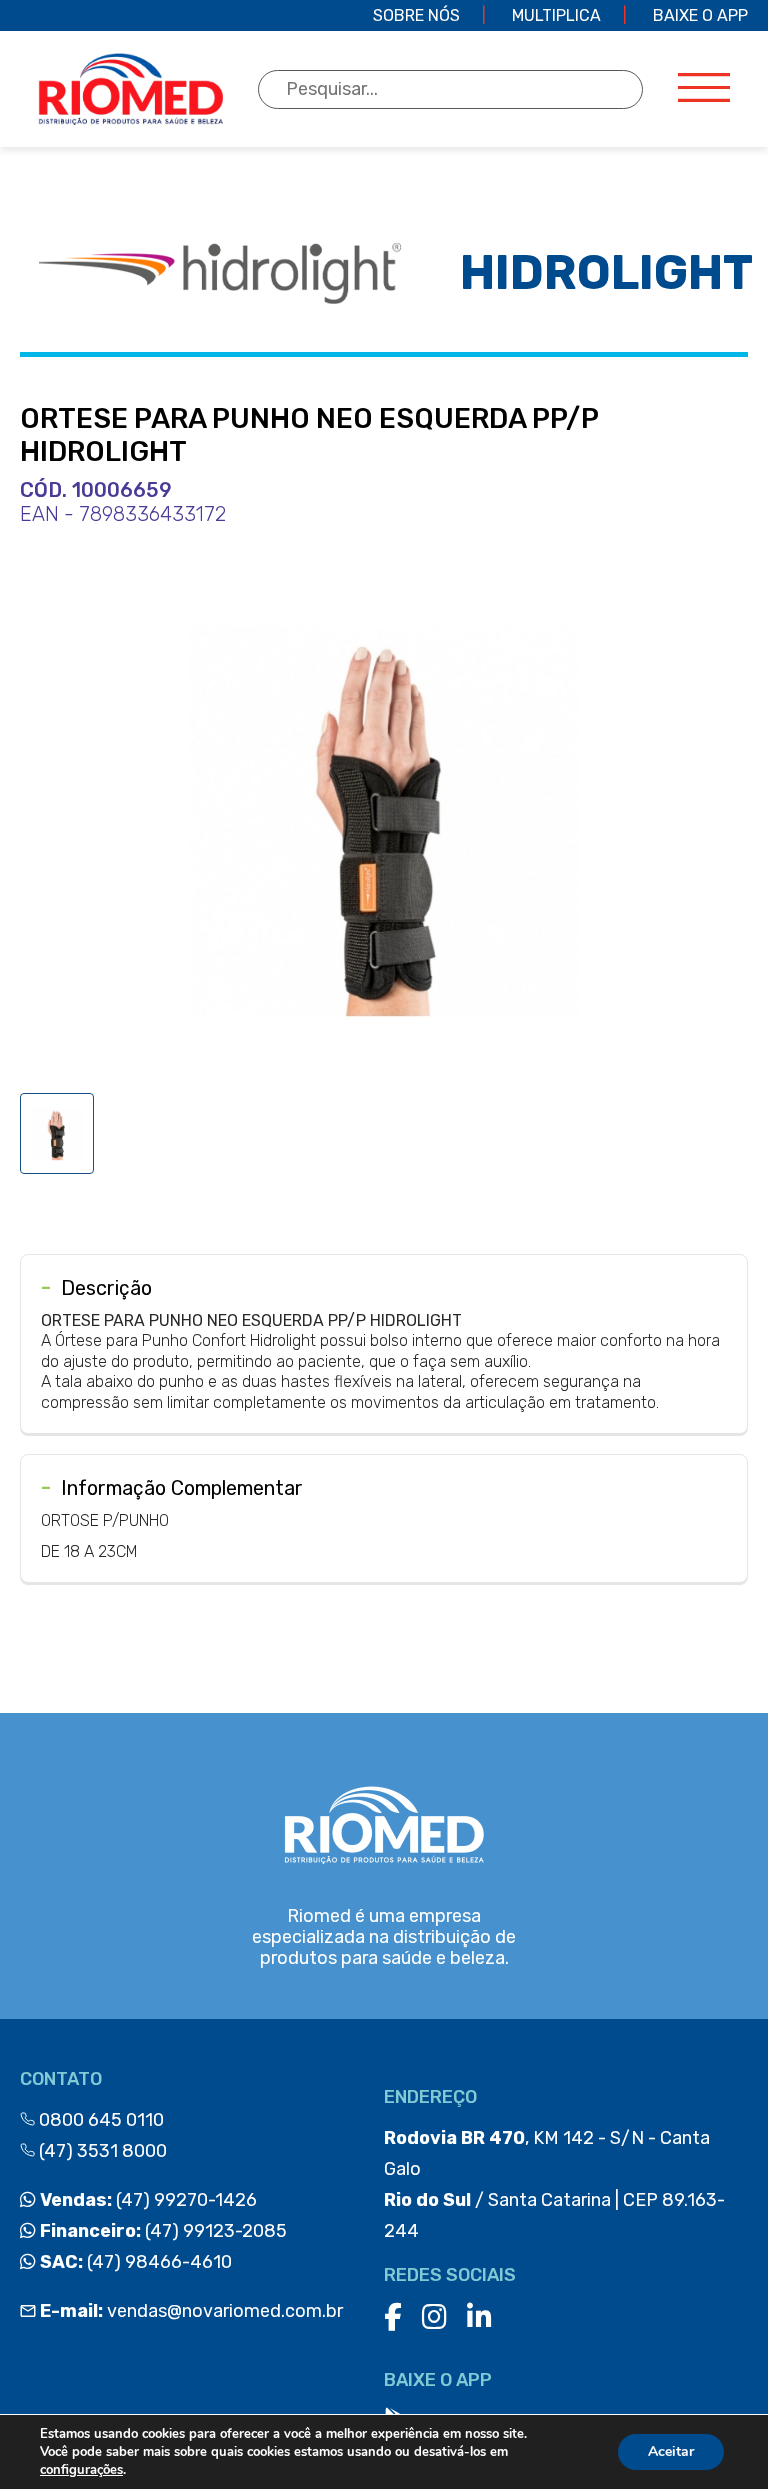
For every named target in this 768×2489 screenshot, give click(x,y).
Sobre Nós (416, 15)
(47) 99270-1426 (146, 2200)
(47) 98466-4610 (134, 2262)
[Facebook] (393, 2317)
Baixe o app (700, 15)
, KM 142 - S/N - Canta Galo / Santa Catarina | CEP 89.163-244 (554, 2184)
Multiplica (556, 15)
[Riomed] (130, 89)
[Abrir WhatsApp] (718, 2438)
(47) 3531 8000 (101, 2151)
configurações (81, 2470)
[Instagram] (434, 2317)
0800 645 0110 (99, 2120)
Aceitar (671, 2451)
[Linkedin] (479, 2317)
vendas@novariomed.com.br (191, 2311)
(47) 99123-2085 (161, 2231)
